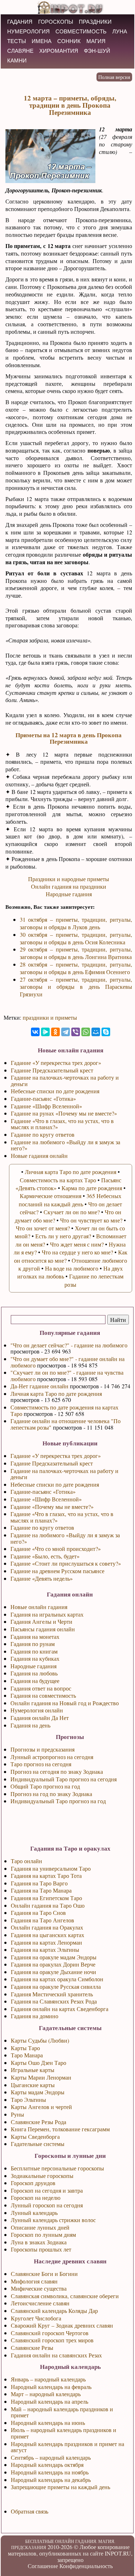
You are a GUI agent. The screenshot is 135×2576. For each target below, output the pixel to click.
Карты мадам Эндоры (38, 2092)
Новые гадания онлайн (39, 1156)
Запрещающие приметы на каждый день (60, 2487)
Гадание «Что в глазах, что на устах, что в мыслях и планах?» (62, 1517)
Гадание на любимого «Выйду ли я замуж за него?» (65, 1538)
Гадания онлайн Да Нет (40, 1718)
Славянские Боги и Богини (44, 2274)
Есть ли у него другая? (63, 1236)
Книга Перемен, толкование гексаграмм (60, 2129)
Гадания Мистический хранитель (52, 1994)
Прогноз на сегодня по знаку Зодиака (57, 1771)
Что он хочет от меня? (43, 1228)
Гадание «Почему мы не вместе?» (52, 1507)
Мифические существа (39, 2288)
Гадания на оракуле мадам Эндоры (54, 1957)
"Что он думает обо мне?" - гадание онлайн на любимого (67, 1362)
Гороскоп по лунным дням (43, 2234)
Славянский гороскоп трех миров (52, 2340)
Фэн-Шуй (97, 51)
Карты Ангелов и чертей (41, 2107)
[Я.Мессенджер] (45, 1032)
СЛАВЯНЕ (20, 51)
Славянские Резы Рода (39, 2122)
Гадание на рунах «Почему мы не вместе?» (64, 1113)
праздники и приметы (50, 1017)
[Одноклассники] (55, 1032)
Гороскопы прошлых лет (41, 2249)
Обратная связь (30, 2511)
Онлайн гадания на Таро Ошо (48, 1905)
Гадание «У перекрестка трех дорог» (56, 1456)
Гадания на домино (35, 2016)
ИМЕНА (42, 41)
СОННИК (69, 41)
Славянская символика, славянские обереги (65, 2296)
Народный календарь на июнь (48, 2423)
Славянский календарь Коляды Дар (54, 2311)
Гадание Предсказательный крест (52, 1463)
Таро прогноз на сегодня (41, 1764)
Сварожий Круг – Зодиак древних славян (62, 2325)
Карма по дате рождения (92, 1188)
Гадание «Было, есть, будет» (45, 1556)
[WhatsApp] (86, 1032)
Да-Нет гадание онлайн (39, 1386)
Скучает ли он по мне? (72, 1212)
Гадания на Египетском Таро (46, 1898)
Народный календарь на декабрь (51, 2480)
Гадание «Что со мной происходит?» (56, 1549)
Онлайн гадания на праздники (69, 886)
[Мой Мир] (96, 1032)
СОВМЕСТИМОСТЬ (81, 31)
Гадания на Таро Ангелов (42, 1920)
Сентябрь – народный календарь (51, 2457)
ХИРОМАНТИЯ (59, 51)
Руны (17, 2114)
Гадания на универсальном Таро (51, 1868)
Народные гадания (33, 1666)
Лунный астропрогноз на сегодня (52, 1757)
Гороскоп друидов (33, 2183)
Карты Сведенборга (35, 2136)
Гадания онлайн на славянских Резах (56, 2355)
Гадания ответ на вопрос (41, 1688)
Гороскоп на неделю (36, 2198)
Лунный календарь (34, 2213)
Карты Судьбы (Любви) (40, 2040)
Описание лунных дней (40, 2227)
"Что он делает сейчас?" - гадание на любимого (69, 1345)
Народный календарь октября (47, 2465)
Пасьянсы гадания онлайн (43, 1629)
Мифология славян (34, 2281)
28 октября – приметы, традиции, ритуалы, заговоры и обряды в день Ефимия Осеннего (76, 968)
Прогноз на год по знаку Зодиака (51, 1794)
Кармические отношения (51, 1196)
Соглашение (43, 2566)
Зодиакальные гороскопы (42, 2176)
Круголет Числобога (36, 2318)
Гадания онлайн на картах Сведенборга (60, 2009)
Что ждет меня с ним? (77, 1244)
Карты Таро (25, 2048)
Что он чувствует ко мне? (91, 1220)
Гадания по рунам (33, 1644)
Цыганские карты (33, 2085)
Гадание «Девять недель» (42, 1578)
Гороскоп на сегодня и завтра (47, 2190)
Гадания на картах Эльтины (45, 1949)
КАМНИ (17, 60)
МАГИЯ (96, 41)
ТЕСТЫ (17, 41)
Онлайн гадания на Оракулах (47, 1927)
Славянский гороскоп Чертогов (50, 2333)
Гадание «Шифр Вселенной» (46, 1499)
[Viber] (76, 1032)
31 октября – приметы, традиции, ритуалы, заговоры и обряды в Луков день (76, 923)
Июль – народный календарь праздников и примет (64, 2433)
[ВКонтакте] (35, 1032)
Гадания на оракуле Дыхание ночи (53, 1972)
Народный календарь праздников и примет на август (67, 2447)
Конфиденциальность (86, 2566)
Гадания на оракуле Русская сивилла (56, 1986)
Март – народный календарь (46, 2394)
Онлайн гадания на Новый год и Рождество (65, 1703)
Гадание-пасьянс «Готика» (43, 1492)
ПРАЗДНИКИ (95, 22)
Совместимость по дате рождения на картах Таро (64, 1410)
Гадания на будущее (35, 1681)
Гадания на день (30, 1725)
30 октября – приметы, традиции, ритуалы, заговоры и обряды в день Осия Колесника (76, 938)
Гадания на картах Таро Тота (46, 1876)
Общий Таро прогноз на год (45, 1786)
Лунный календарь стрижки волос (53, 2220)
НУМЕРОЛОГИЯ (28, 31)
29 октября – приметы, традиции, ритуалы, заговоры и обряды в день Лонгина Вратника (76, 953)
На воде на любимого (72, 1268)
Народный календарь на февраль (51, 2387)
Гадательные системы (38, 2144)
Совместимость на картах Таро (58, 1180)
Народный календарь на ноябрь (50, 2472)
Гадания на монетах (35, 1637)
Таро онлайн (26, 1861)
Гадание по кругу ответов (42, 1527)
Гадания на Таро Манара (41, 1890)
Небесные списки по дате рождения (55, 1484)
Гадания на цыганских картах (48, 1935)
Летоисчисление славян (40, 2303)
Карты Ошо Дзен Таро (39, 2063)
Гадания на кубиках (35, 1658)
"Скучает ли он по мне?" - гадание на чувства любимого (67, 1376)
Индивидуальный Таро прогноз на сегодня (64, 1779)
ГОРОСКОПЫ (56, 22)
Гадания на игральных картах (47, 1614)
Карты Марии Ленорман (41, 2077)
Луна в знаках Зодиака (39, 2242)
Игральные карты (33, 2070)
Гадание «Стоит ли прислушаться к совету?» (66, 1563)
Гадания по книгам (34, 1651)
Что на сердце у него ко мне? (77, 1252)
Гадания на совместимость (43, 1695)
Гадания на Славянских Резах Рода (54, 2001)
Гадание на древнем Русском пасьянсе (57, 1571)
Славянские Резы (32, 2348)
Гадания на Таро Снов (38, 1913)
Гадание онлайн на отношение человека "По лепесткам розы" (66, 1424)
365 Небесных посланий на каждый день (70, 1200)
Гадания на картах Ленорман (46, 1942)
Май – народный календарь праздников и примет (62, 2412)
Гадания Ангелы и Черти (41, 1621)
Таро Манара (27, 2055)
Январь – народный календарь (48, 2379)
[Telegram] (66, 1032)
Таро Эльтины (28, 2100)
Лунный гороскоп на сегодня (47, 2205)
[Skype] (106, 1032)
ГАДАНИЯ (20, 22)
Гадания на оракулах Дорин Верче (53, 1964)
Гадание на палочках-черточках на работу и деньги (64, 1474)
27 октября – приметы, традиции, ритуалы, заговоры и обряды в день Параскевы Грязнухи (76, 987)
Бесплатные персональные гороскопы (57, 2168)
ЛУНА (120, 31)
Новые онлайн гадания (39, 1607)
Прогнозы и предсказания (42, 1749)
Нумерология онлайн (37, 1710)
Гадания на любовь (34, 1673)
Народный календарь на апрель (49, 2401)
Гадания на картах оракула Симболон (57, 1979)
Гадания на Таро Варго (39, 1883)
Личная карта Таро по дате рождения (56, 1394)
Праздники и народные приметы (69, 879)
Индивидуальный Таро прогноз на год (58, 1801)
